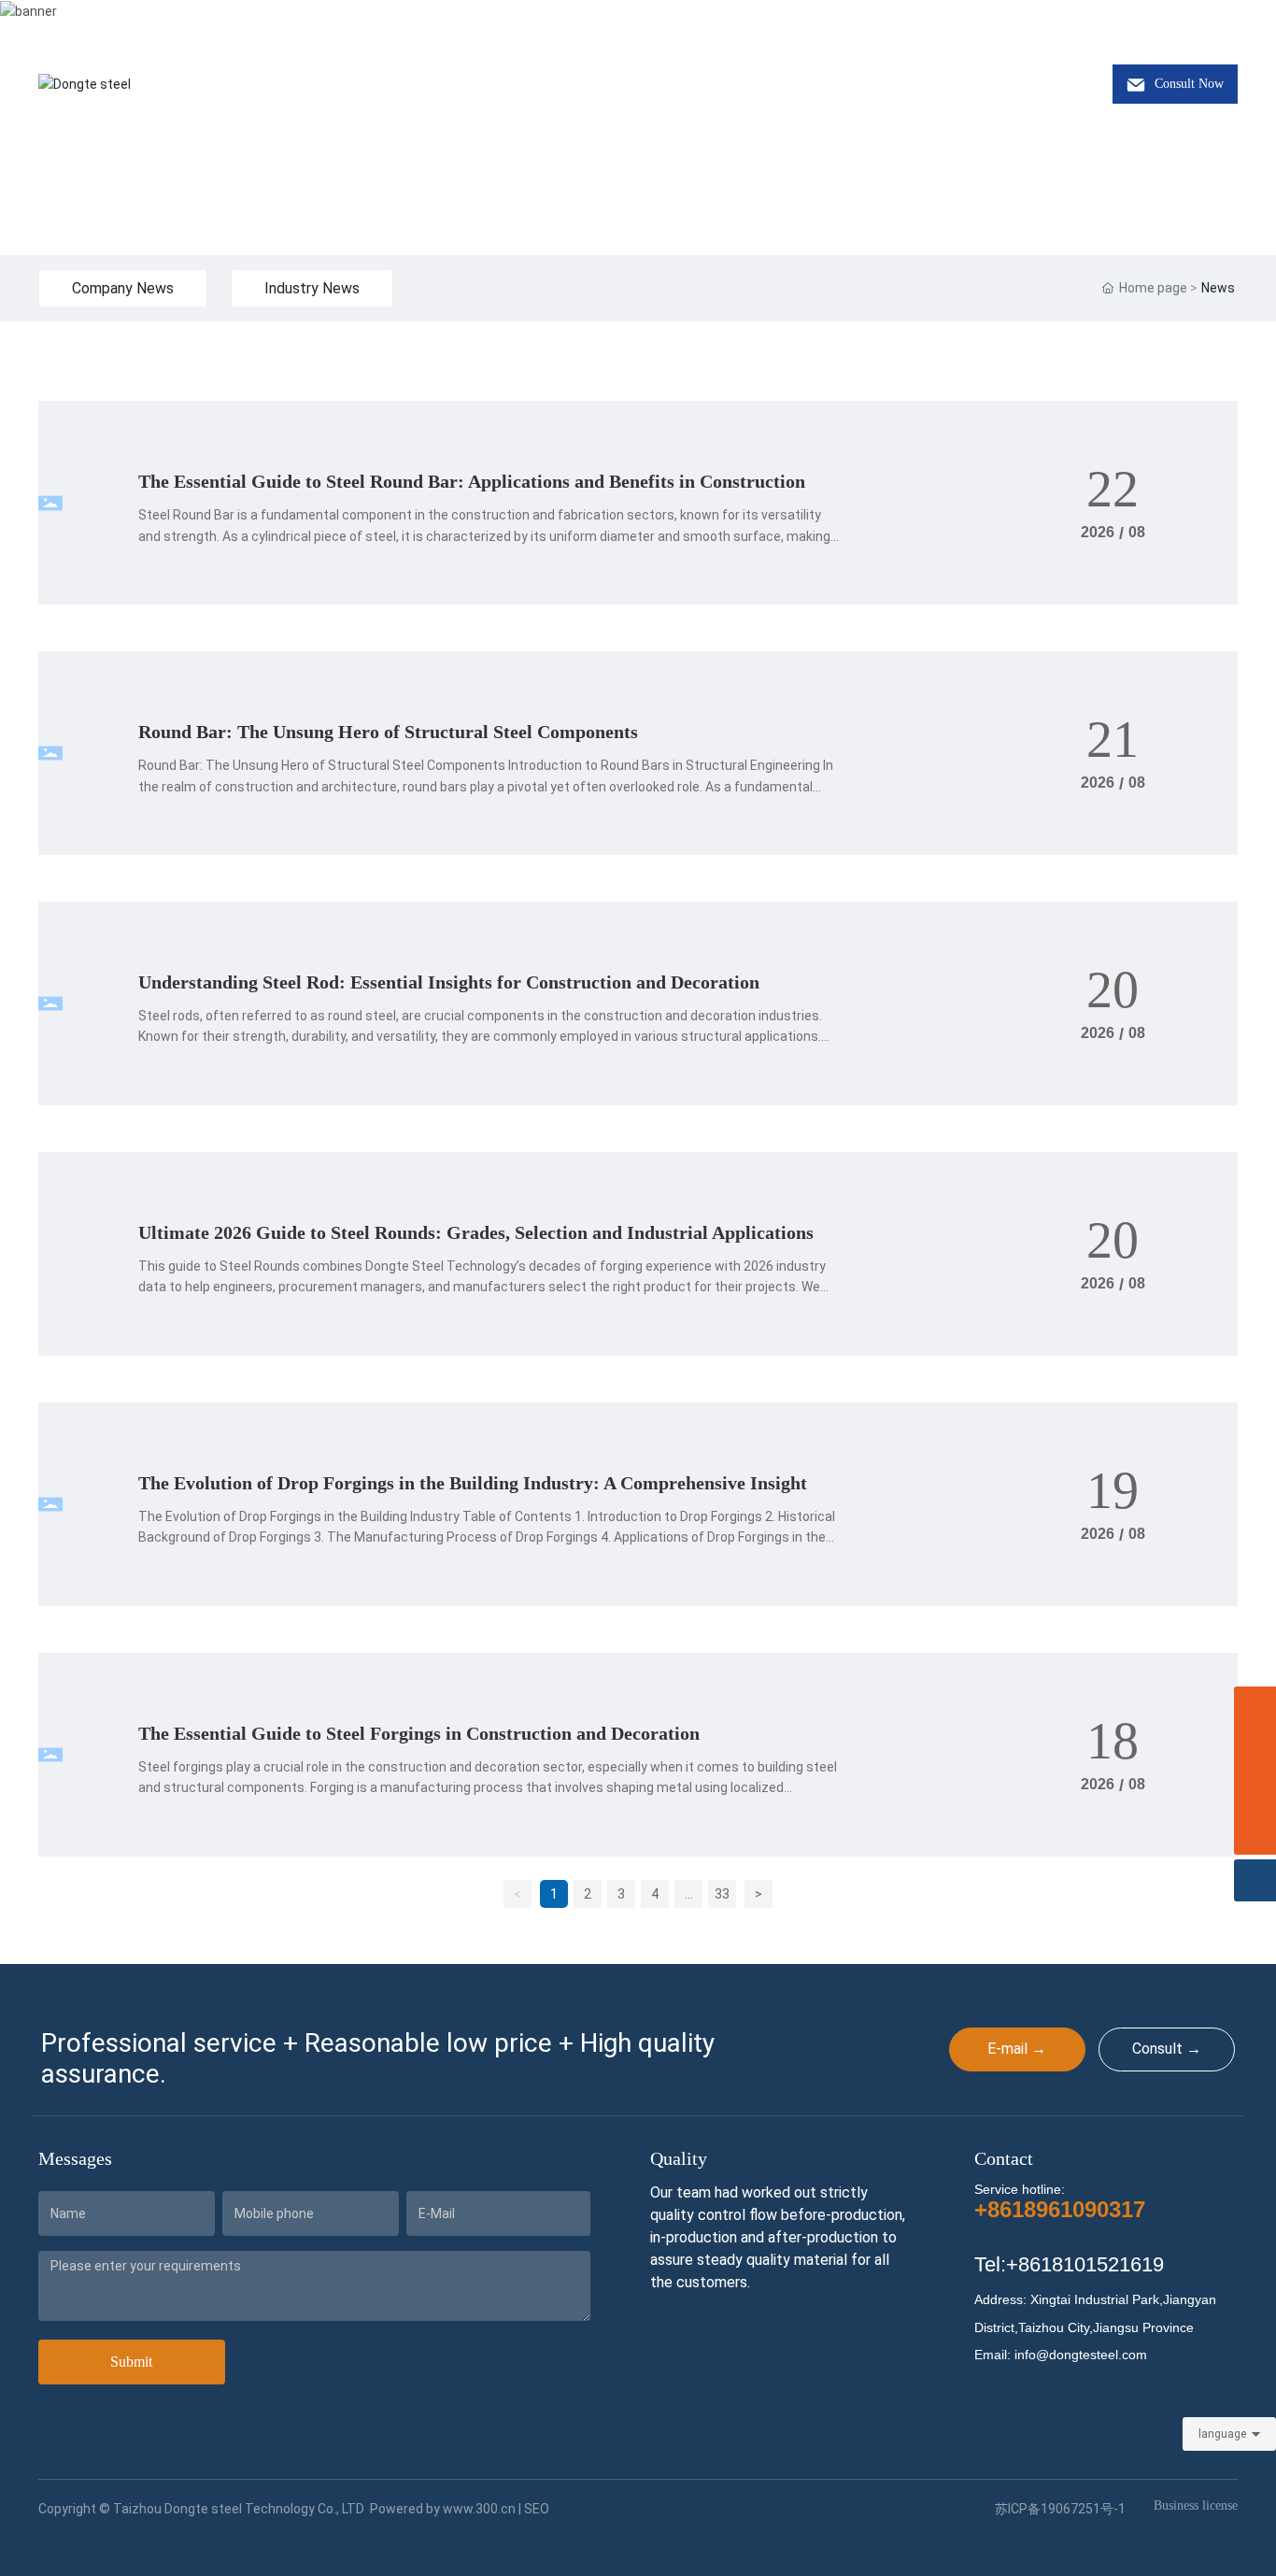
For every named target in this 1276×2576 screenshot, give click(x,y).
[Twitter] (1173, 21)
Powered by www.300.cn (443, 2509)
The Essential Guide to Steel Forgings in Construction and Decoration (419, 1733)
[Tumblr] (1201, 21)
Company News (123, 288)
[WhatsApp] (1255, 1708)
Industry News (312, 288)
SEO (537, 2509)
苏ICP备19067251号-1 (1060, 2509)
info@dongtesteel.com (285, 21)
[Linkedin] (1145, 21)
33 (722, 1894)
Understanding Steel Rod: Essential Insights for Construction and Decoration (449, 982)
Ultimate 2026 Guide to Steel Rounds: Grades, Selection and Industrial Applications (476, 1232)
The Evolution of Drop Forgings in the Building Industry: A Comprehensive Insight (473, 1483)
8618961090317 (115, 21)
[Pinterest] (1229, 21)
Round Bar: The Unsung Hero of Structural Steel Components (388, 732)
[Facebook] (1117, 21)
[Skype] (1255, 1750)
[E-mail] (1255, 1792)
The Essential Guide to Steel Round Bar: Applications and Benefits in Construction (472, 481)
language (1222, 2434)
